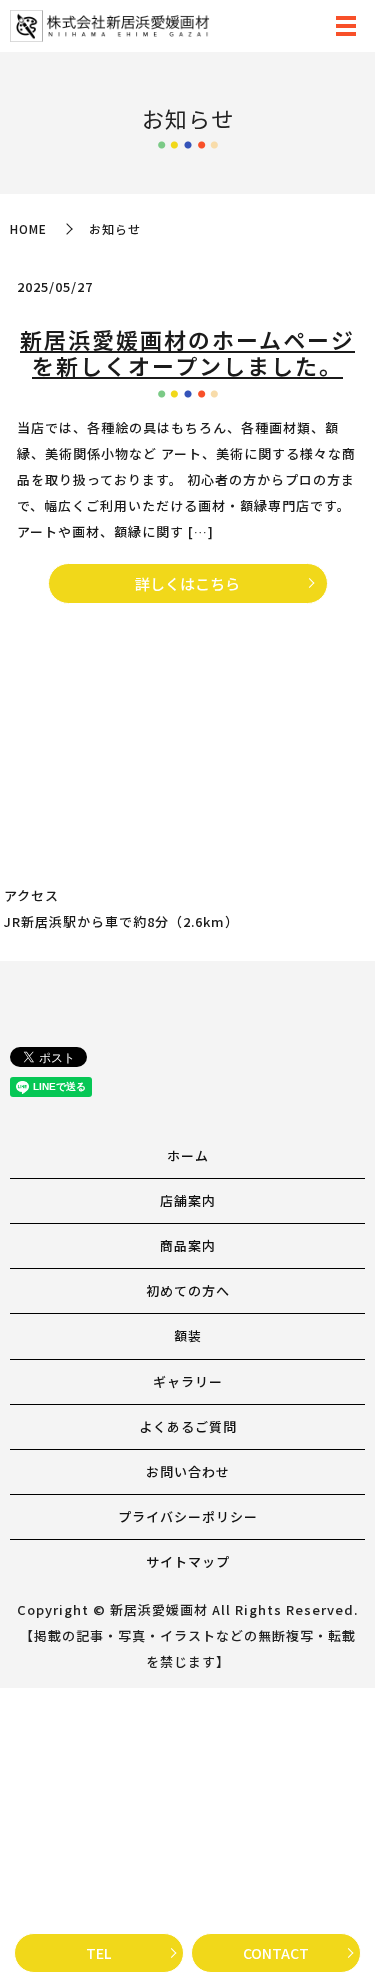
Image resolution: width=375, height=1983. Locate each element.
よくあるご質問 (188, 1426)
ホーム (188, 1155)
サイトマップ (188, 1561)
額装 (188, 1335)
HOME (28, 228)
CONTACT (276, 1953)
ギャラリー (188, 1381)
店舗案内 (188, 1200)
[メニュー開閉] (346, 26)
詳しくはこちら (187, 583)
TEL (98, 1953)
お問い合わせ (188, 1471)
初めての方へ (188, 1290)
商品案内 (188, 1245)
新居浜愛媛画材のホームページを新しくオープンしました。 (187, 352)
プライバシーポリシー (188, 1516)
